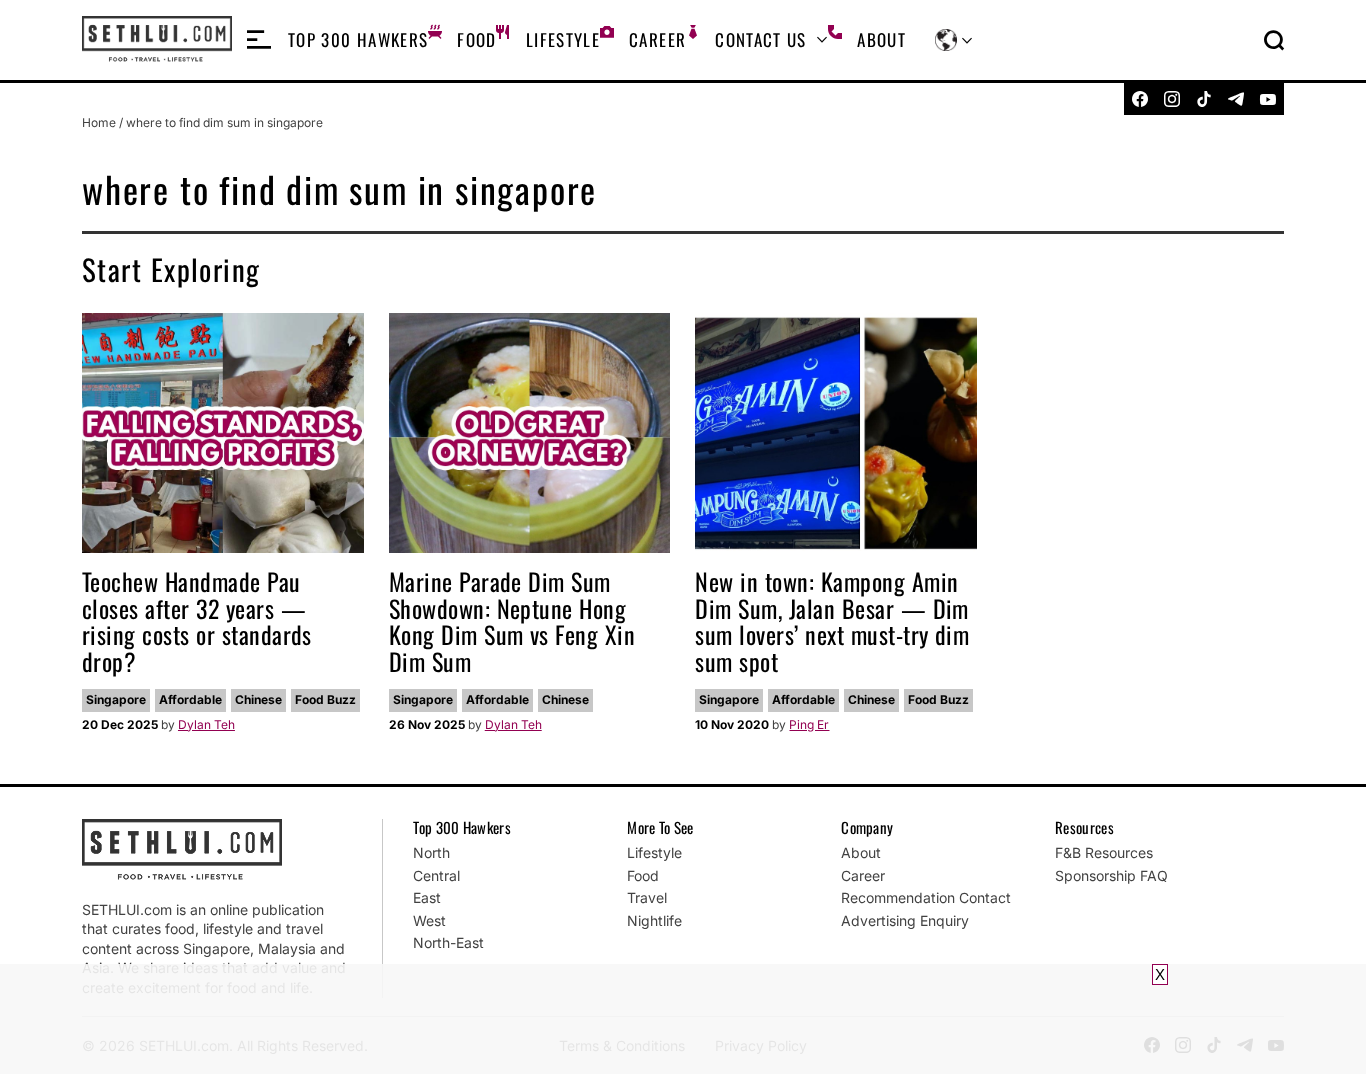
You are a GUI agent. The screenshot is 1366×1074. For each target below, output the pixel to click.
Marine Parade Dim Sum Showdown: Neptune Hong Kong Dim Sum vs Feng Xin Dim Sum (512, 620)
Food (476, 39)
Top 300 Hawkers (358, 39)
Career (657, 39)
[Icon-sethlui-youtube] (1268, 99)
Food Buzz (325, 699)
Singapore (116, 699)
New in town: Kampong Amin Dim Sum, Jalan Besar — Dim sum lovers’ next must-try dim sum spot (832, 620)
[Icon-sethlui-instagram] (1172, 99)
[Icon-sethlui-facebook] (1140, 99)
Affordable (190, 699)
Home (99, 122)
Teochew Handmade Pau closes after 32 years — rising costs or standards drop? (197, 620)
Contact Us (761, 39)
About (881, 39)
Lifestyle (563, 39)
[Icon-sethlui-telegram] (1236, 99)
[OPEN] (259, 40)
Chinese (258, 699)
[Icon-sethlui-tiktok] (1204, 99)
